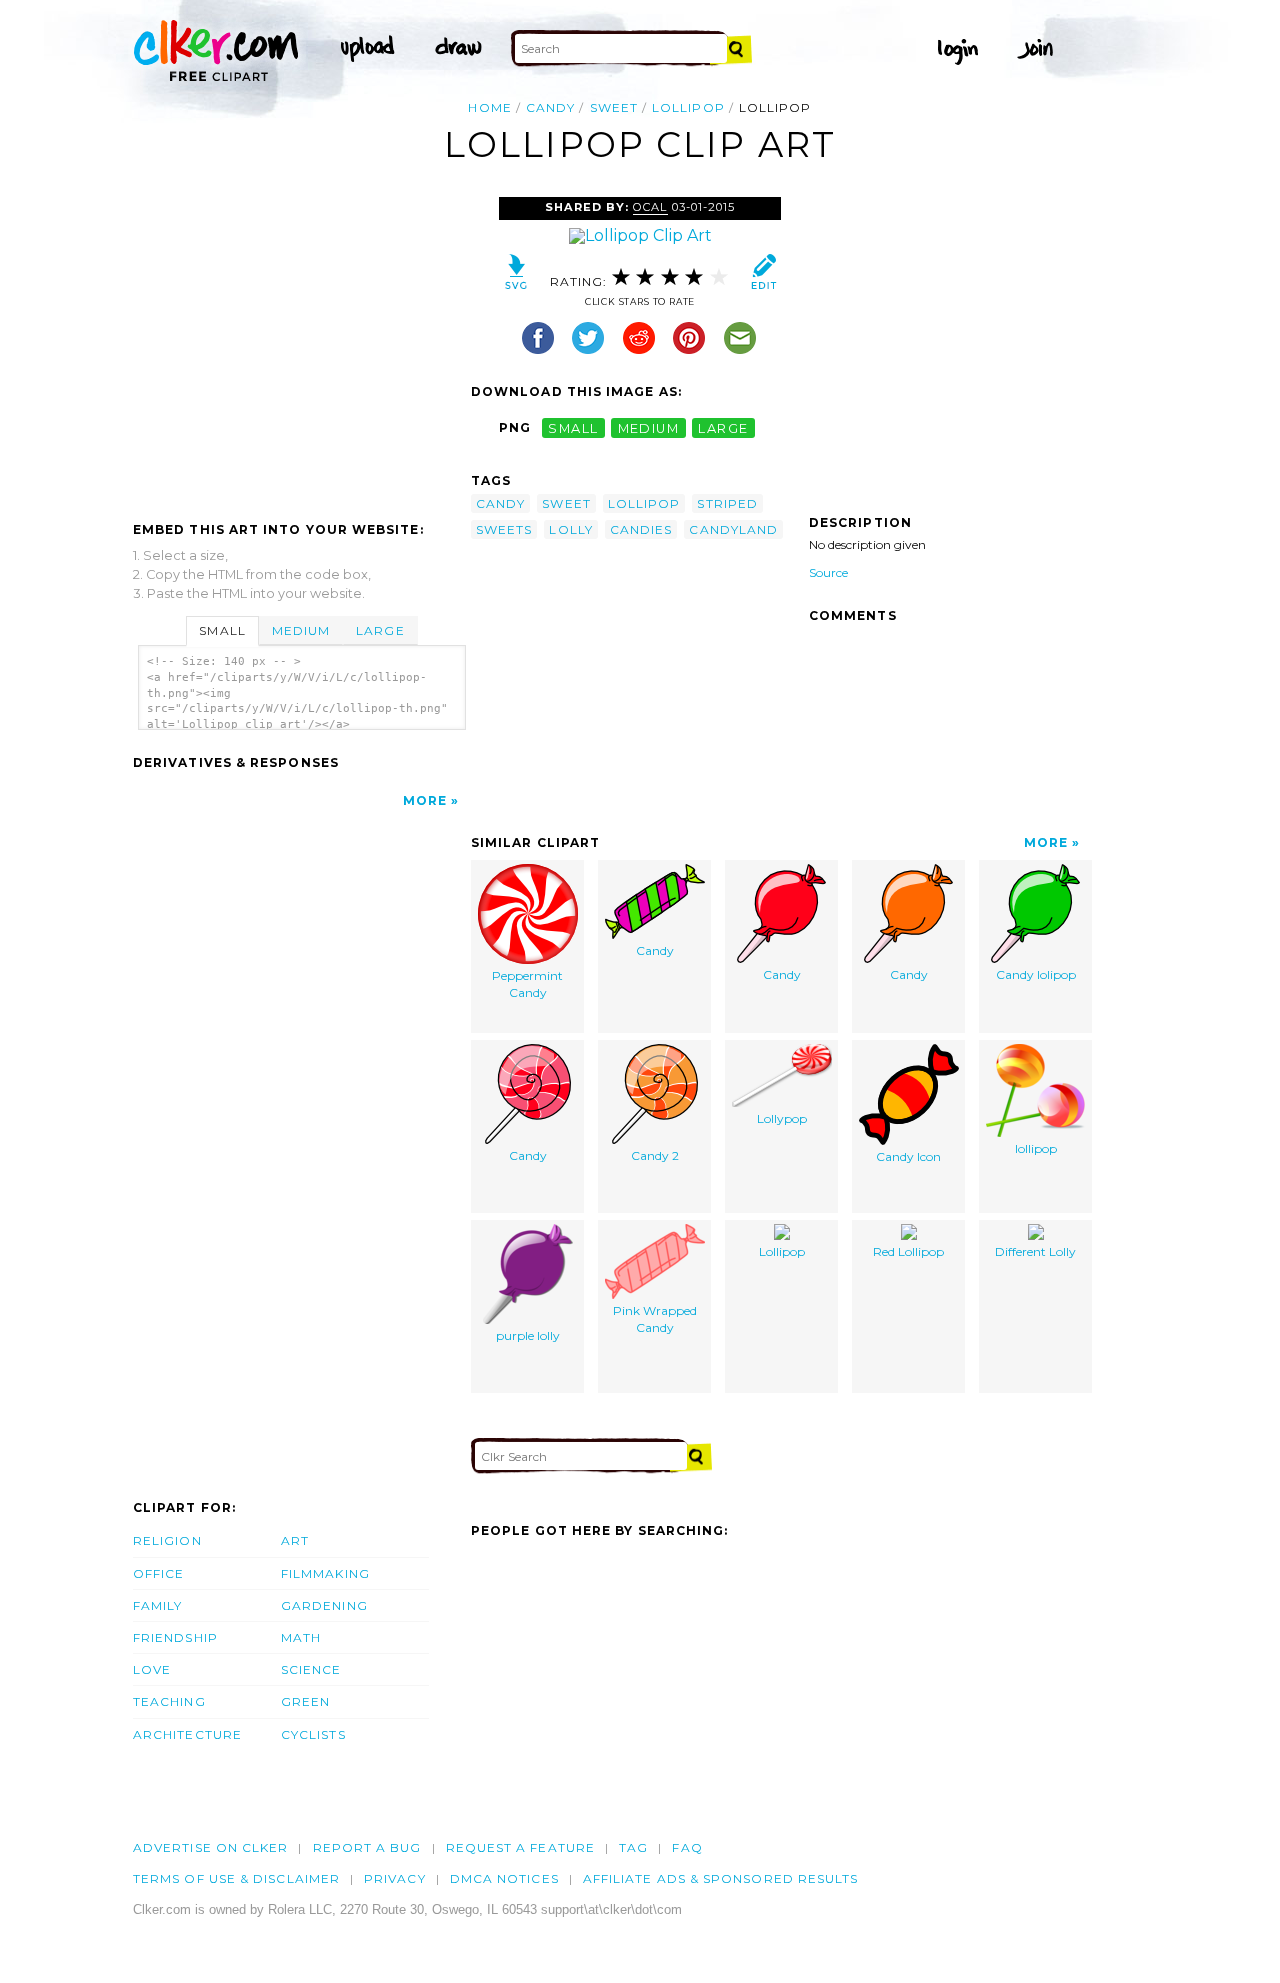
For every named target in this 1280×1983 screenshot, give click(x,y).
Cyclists (313, 1734)
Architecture (187, 1734)
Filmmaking (325, 1573)
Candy (655, 950)
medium (649, 427)
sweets (504, 529)
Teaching (169, 1701)
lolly (570, 529)
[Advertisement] (301, 347)
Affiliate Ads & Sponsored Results (721, 1878)
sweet (614, 107)
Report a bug (367, 1847)
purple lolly (528, 1335)
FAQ (687, 1847)
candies (641, 529)
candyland (733, 529)
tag (633, 1847)
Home (489, 107)
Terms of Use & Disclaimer (236, 1878)
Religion (167, 1540)
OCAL (650, 207)
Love (152, 1669)
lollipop (688, 107)
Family (157, 1605)
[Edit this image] (763, 276)
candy (550, 107)
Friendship (175, 1637)
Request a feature (520, 1847)
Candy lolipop (1036, 974)
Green (305, 1701)
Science (311, 1669)
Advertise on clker (210, 1847)
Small (222, 630)
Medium (301, 630)
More (425, 800)
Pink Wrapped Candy (655, 1319)
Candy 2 (655, 1155)
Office (158, 1573)
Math (301, 1637)
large (723, 427)
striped (727, 503)
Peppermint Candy (527, 984)
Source (828, 572)
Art (295, 1540)
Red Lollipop (908, 1251)
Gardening (324, 1605)
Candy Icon (908, 1156)
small (573, 427)
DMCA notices (504, 1878)
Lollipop (782, 1251)
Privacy (395, 1878)
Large (380, 630)
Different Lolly (1035, 1251)
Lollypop (782, 1118)
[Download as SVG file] (516, 276)
